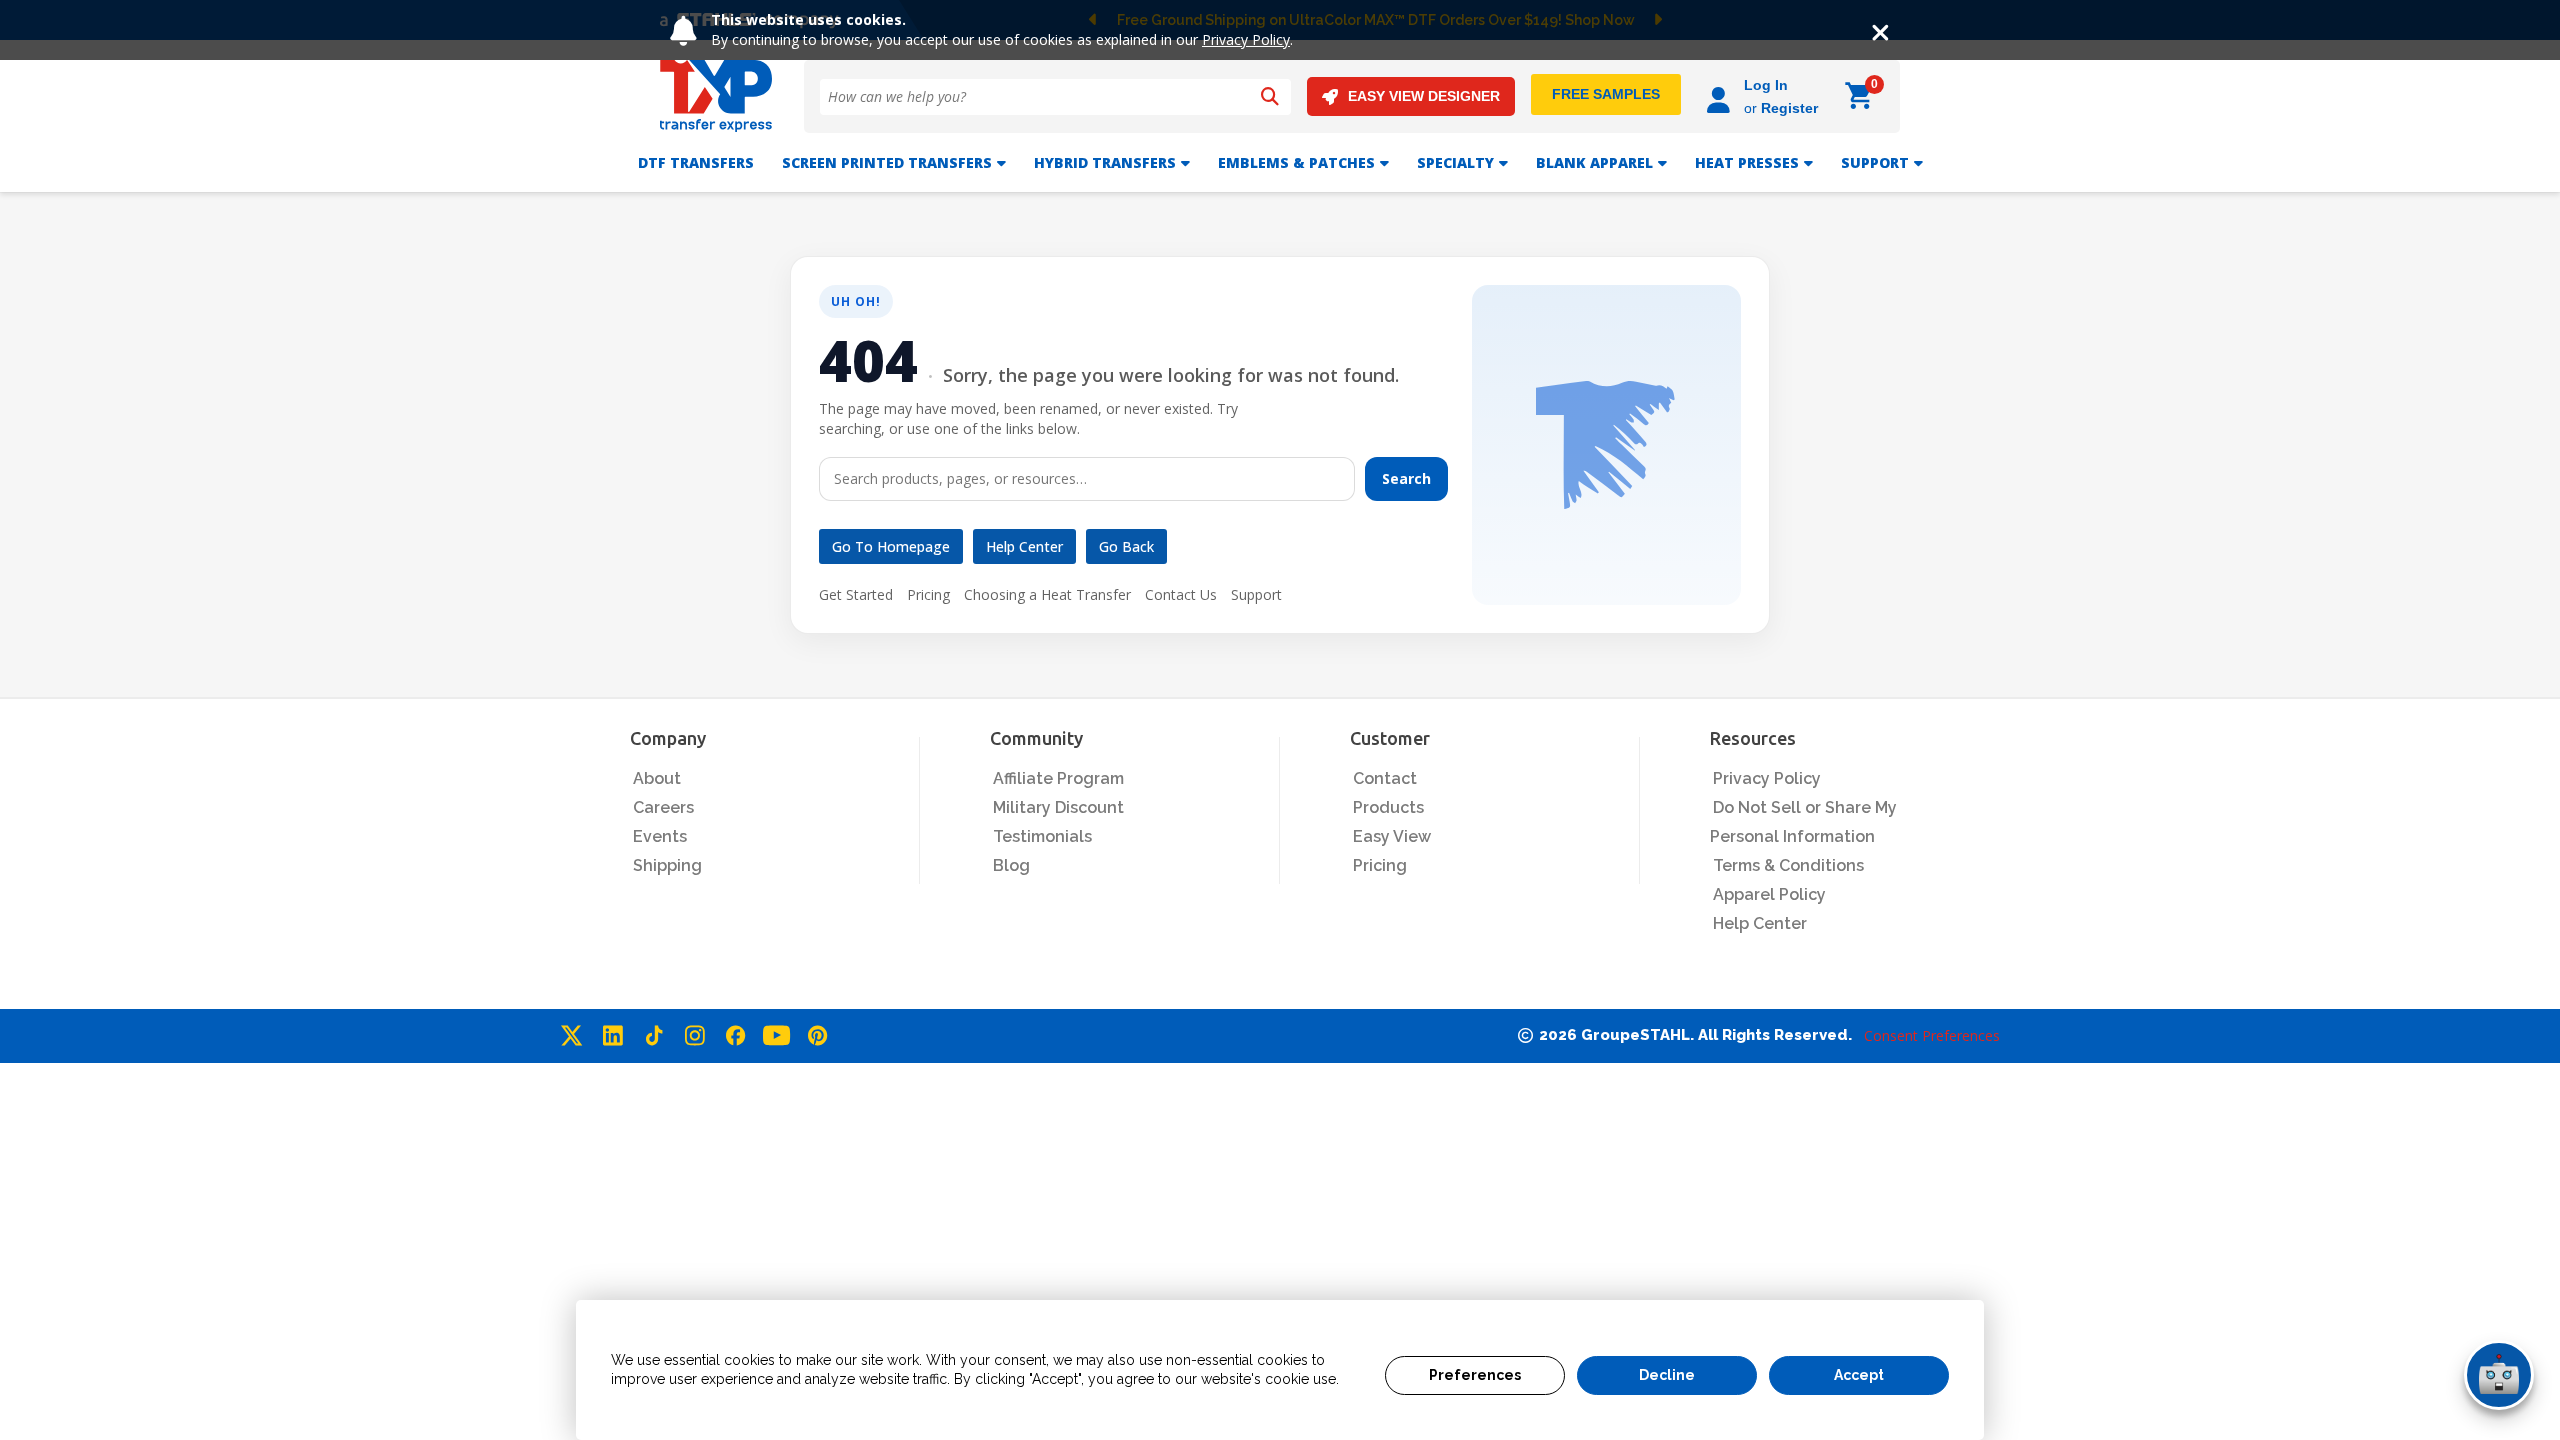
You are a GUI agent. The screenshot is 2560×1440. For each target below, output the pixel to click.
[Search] (1270, 97)
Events (660, 836)
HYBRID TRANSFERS (1105, 162)
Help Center (1024, 546)
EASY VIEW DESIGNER (1424, 96)
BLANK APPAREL (1594, 162)
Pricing (928, 594)
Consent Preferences (1932, 1035)
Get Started (856, 594)
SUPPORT (1875, 162)
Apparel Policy (1769, 894)
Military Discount (1058, 807)
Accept (1859, 1375)
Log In (1766, 85)
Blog (1011, 865)
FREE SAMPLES (1606, 94)
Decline (1667, 1375)
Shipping (667, 865)
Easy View (1392, 836)
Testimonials (1042, 836)
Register (1789, 108)
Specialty (1455, 162)
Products (1388, 807)
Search (1406, 478)
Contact (1385, 778)
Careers (663, 807)
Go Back (1126, 546)
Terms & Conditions (1788, 865)
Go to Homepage (891, 546)
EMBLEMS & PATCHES (1296, 162)
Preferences (1475, 1375)
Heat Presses (1747, 162)
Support (1256, 594)
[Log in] (1721, 96)
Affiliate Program (1058, 778)
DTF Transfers (696, 162)
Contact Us (1181, 594)
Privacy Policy (1246, 39)
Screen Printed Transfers (887, 162)
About (657, 778)
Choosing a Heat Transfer (1047, 594)
